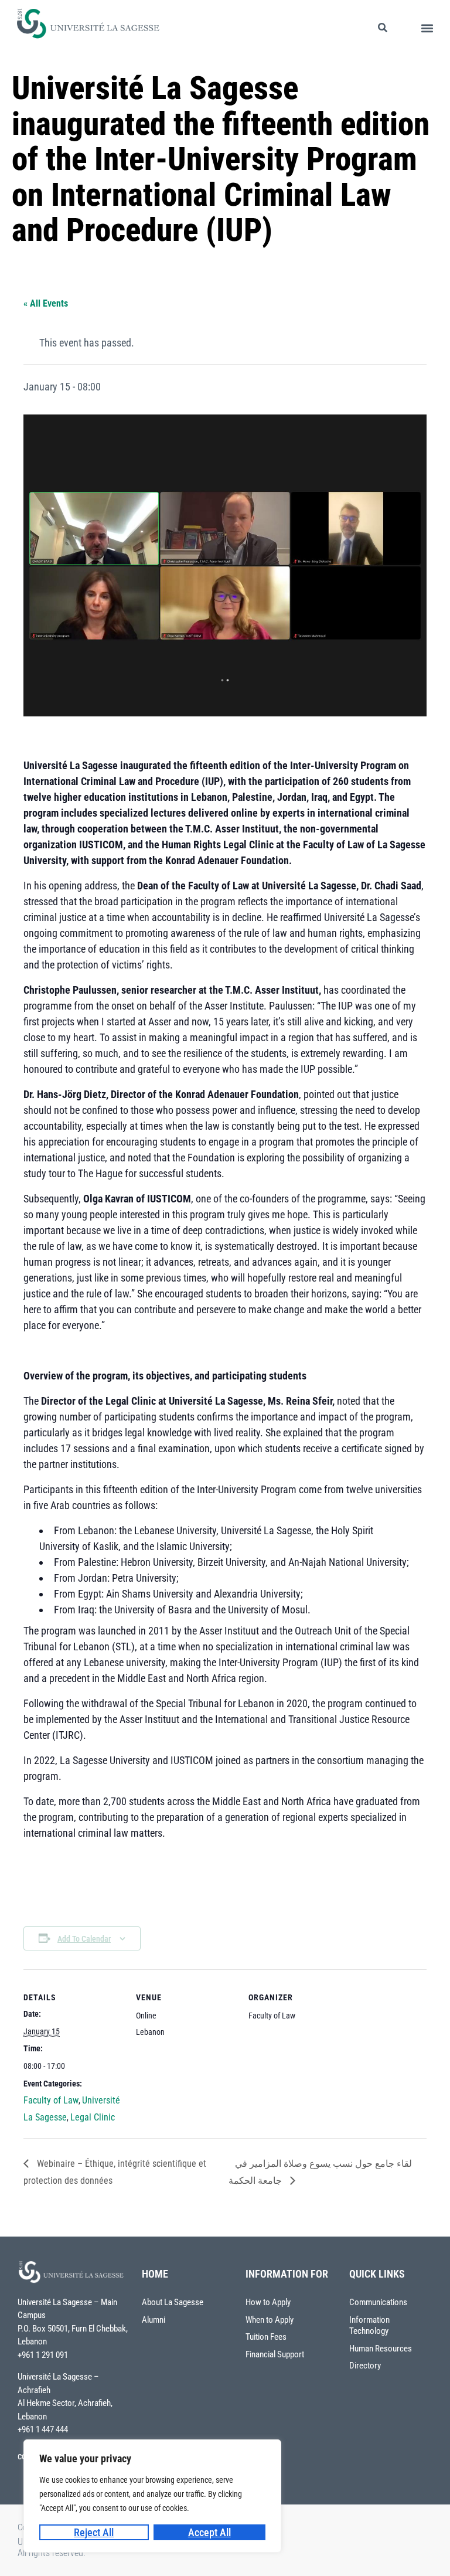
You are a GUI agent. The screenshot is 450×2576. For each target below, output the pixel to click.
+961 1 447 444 (43, 2429)
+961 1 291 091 (43, 2355)
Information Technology (369, 2326)
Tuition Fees (266, 2337)
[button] (427, 28)
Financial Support (275, 2354)
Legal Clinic (93, 2117)
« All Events (46, 303)
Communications (378, 2302)
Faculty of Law (51, 2100)
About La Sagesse (173, 2302)
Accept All (209, 2532)
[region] (152, 2496)
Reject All (94, 2532)
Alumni (154, 2320)
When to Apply (270, 2320)
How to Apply (268, 2302)
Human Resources (381, 2349)
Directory (365, 2366)
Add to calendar (84, 1939)
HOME (155, 2274)
